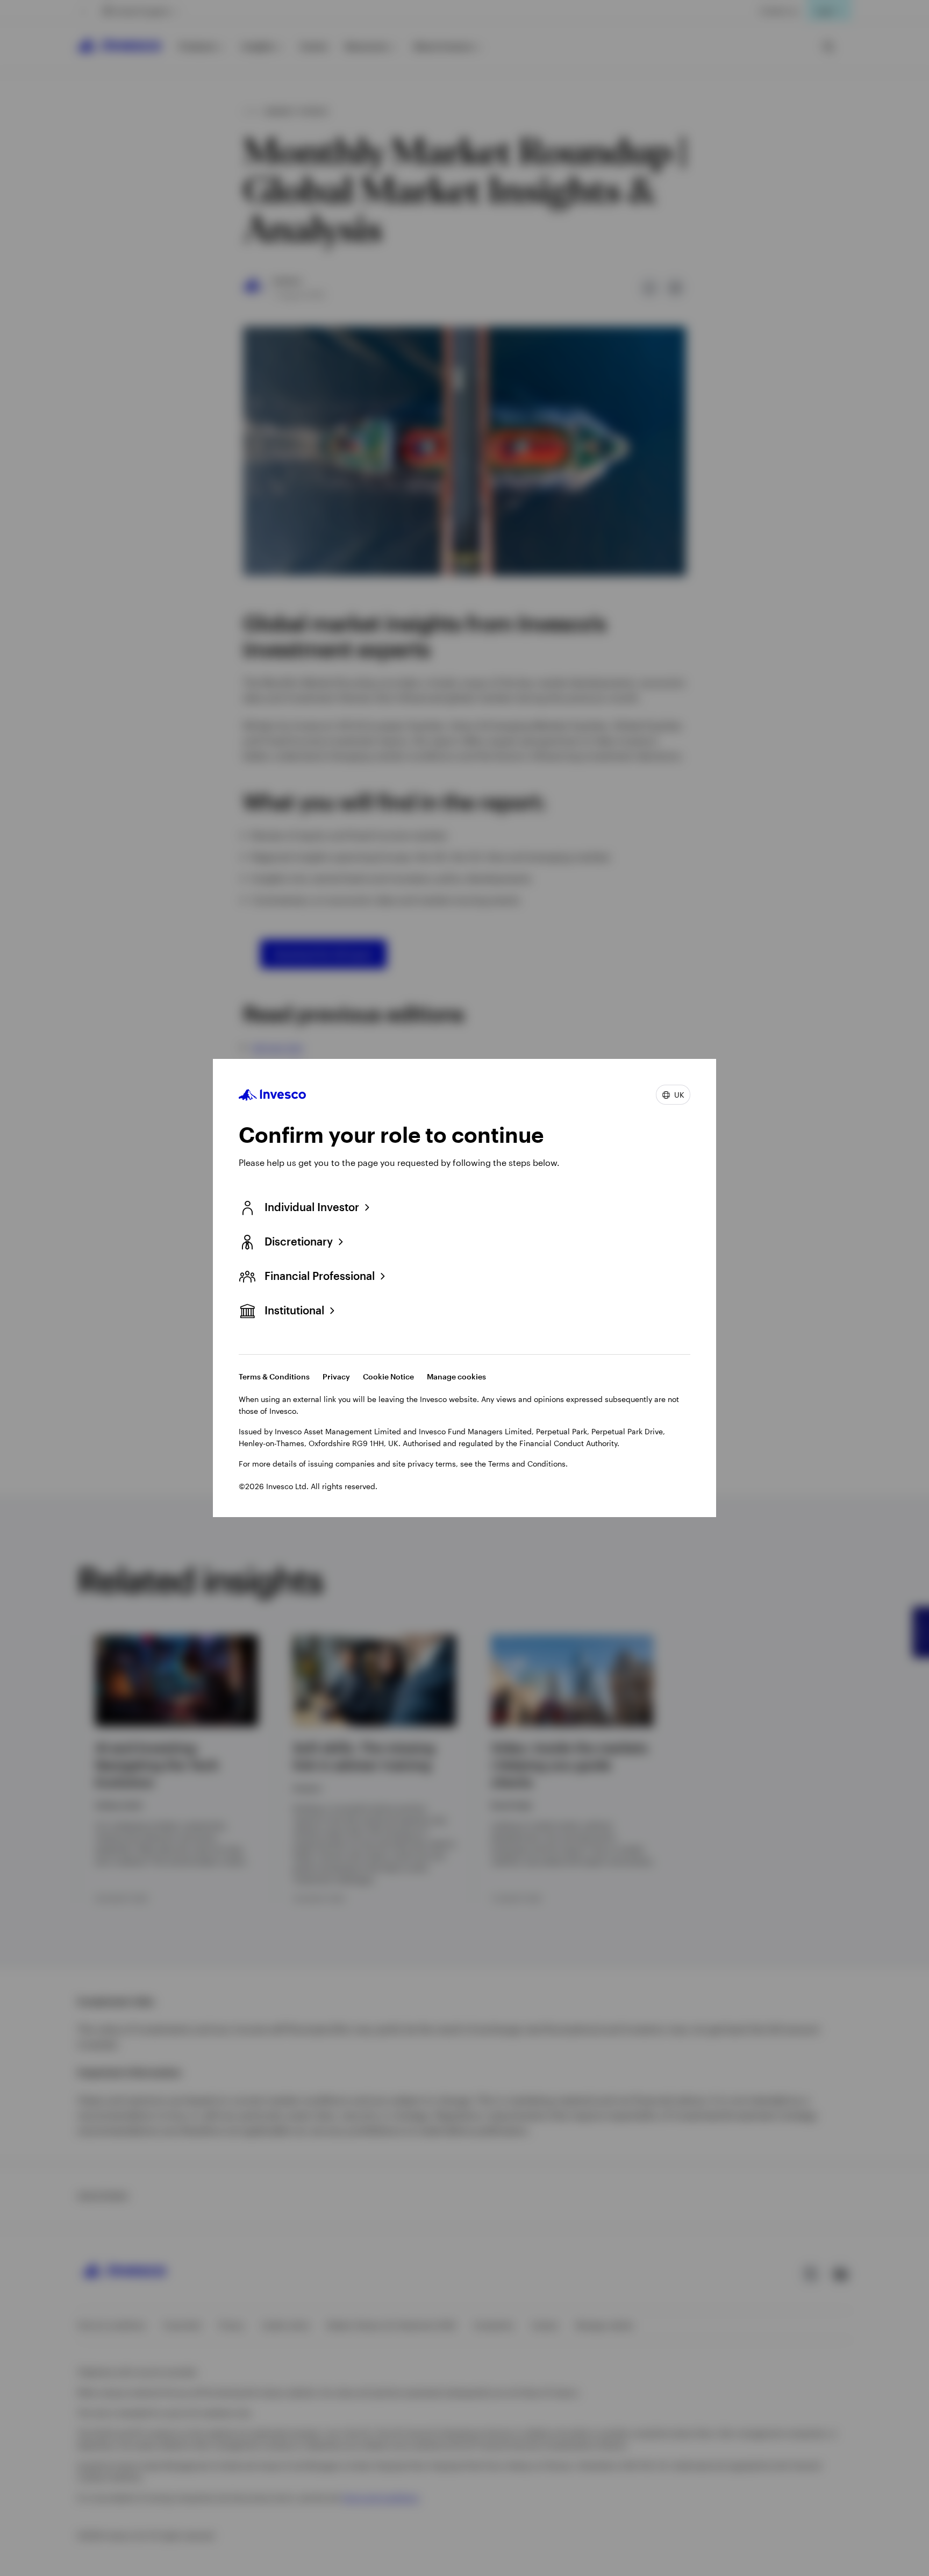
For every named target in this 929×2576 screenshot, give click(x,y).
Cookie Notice (388, 1376)
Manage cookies (456, 1376)
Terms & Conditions (274, 1376)
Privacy (336, 1376)
